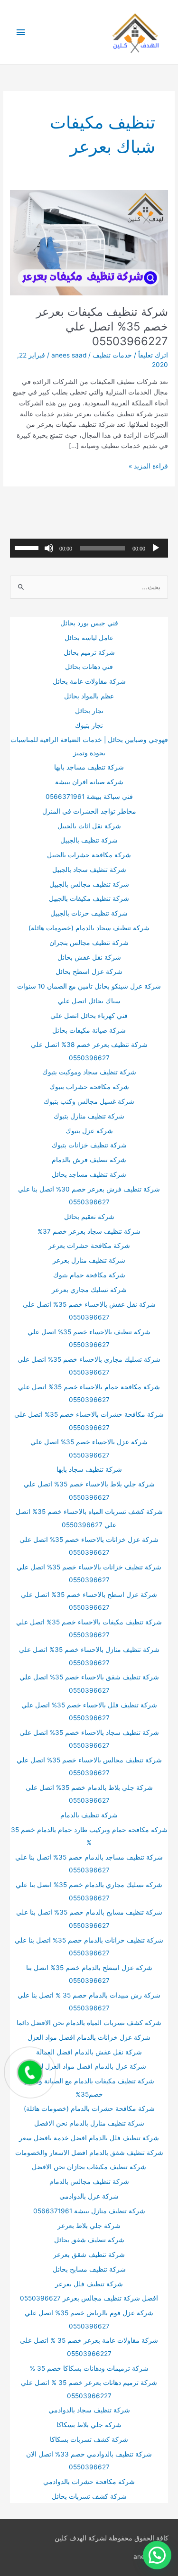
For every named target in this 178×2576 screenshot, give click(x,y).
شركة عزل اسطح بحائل (89, 972)
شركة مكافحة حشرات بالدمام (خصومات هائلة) (89, 2108)
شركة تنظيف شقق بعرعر (89, 2255)
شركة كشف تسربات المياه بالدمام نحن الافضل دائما (89, 2023)
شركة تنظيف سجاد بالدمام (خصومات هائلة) (89, 928)
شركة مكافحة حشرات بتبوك (89, 1087)
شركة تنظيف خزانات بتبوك (89, 1145)
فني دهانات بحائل (89, 667)
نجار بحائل (89, 711)
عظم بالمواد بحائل (89, 696)
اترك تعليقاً (153, 355)
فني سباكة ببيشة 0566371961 (89, 797)
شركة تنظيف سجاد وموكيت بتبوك (89, 1072)
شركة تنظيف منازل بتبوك (89, 1116)
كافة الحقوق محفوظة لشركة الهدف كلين (112, 2538)
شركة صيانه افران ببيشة (89, 782)
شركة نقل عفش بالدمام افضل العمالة (89, 2052)
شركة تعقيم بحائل (89, 1217)
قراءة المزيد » (148, 467)
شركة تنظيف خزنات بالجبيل (89, 913)
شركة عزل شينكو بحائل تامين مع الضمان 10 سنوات (89, 986)
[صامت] (49, 548)
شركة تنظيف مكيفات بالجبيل (89, 898)
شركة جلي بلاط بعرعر (89, 2226)
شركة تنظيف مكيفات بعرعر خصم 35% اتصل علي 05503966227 (102, 326)
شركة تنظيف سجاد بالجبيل (89, 870)
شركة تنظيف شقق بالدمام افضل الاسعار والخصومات (89, 2153)
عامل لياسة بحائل (89, 638)
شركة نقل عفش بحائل (89, 957)
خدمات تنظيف (112, 355)
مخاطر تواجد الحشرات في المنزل (89, 811)
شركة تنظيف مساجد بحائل (89, 1174)
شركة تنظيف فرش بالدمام (89, 1160)
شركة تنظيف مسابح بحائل (89, 2269)
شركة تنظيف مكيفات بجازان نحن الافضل (89, 2167)
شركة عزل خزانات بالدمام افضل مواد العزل (89, 2037)
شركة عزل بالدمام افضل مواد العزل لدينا (89, 2066)
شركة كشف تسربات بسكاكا (89, 2439)
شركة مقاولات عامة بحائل (89, 681)
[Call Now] (30, 2072)
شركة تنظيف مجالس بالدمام (89, 2182)
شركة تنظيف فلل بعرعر (89, 2284)
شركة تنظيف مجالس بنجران (89, 943)
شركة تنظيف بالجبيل (89, 840)
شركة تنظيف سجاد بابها (89, 1469)
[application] (89, 548)
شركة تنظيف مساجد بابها (89, 767)
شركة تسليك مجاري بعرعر (89, 1290)
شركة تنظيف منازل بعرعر (89, 1260)
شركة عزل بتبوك (89, 1131)
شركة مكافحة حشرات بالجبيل (89, 855)
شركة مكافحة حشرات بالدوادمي (89, 2482)
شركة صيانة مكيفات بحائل (89, 1030)
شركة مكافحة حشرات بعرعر (89, 1246)
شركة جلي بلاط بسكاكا (89, 2425)
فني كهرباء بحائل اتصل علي (89, 1016)
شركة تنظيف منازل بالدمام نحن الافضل (89, 2123)
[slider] (28, 547)
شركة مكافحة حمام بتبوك (89, 1275)
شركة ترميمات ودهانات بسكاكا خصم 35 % (89, 2368)
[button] (157, 2555)
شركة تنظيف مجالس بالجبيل (89, 884)
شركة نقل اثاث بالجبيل (89, 826)
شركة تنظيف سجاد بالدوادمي (89, 2410)
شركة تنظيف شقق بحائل (89, 2240)
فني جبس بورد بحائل (89, 623)
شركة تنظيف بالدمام (89, 1815)
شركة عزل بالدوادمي (89, 2196)
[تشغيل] (156, 548)
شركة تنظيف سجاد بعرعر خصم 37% (89, 1231)
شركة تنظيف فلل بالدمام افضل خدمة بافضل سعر (89, 2138)
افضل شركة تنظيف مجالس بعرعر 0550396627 (89, 2298)
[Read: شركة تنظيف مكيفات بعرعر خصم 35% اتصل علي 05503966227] (89, 242)
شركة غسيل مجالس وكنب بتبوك (89, 1101)
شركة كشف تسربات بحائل (89, 2496)
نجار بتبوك (89, 725)
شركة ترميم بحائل (89, 652)
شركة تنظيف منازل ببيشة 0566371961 (89, 2211)
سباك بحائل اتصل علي (89, 1001)
